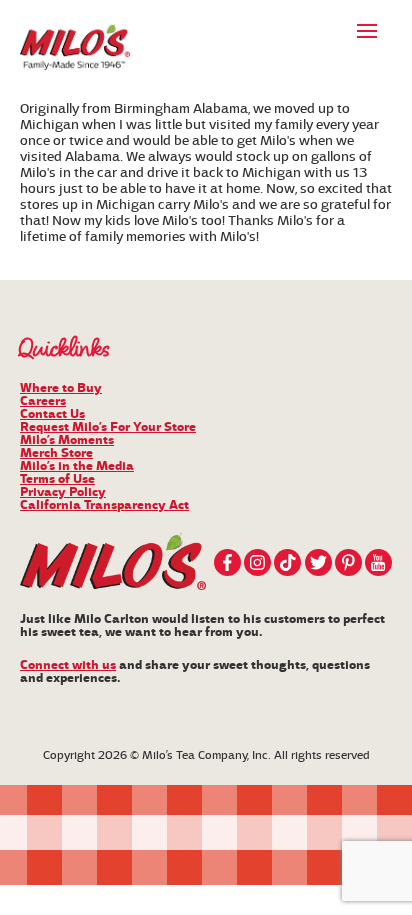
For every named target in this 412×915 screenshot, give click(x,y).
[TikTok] (287, 562)
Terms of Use (57, 479)
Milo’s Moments (67, 440)
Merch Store (56, 453)
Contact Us (52, 414)
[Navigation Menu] (367, 30)
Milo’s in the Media (77, 466)
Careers (43, 401)
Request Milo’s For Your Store (108, 427)
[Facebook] (227, 562)
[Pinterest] (348, 562)
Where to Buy (61, 388)
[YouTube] (378, 562)
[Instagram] (257, 562)
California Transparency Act (104, 505)
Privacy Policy (63, 492)
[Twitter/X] (318, 562)
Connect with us (68, 665)
